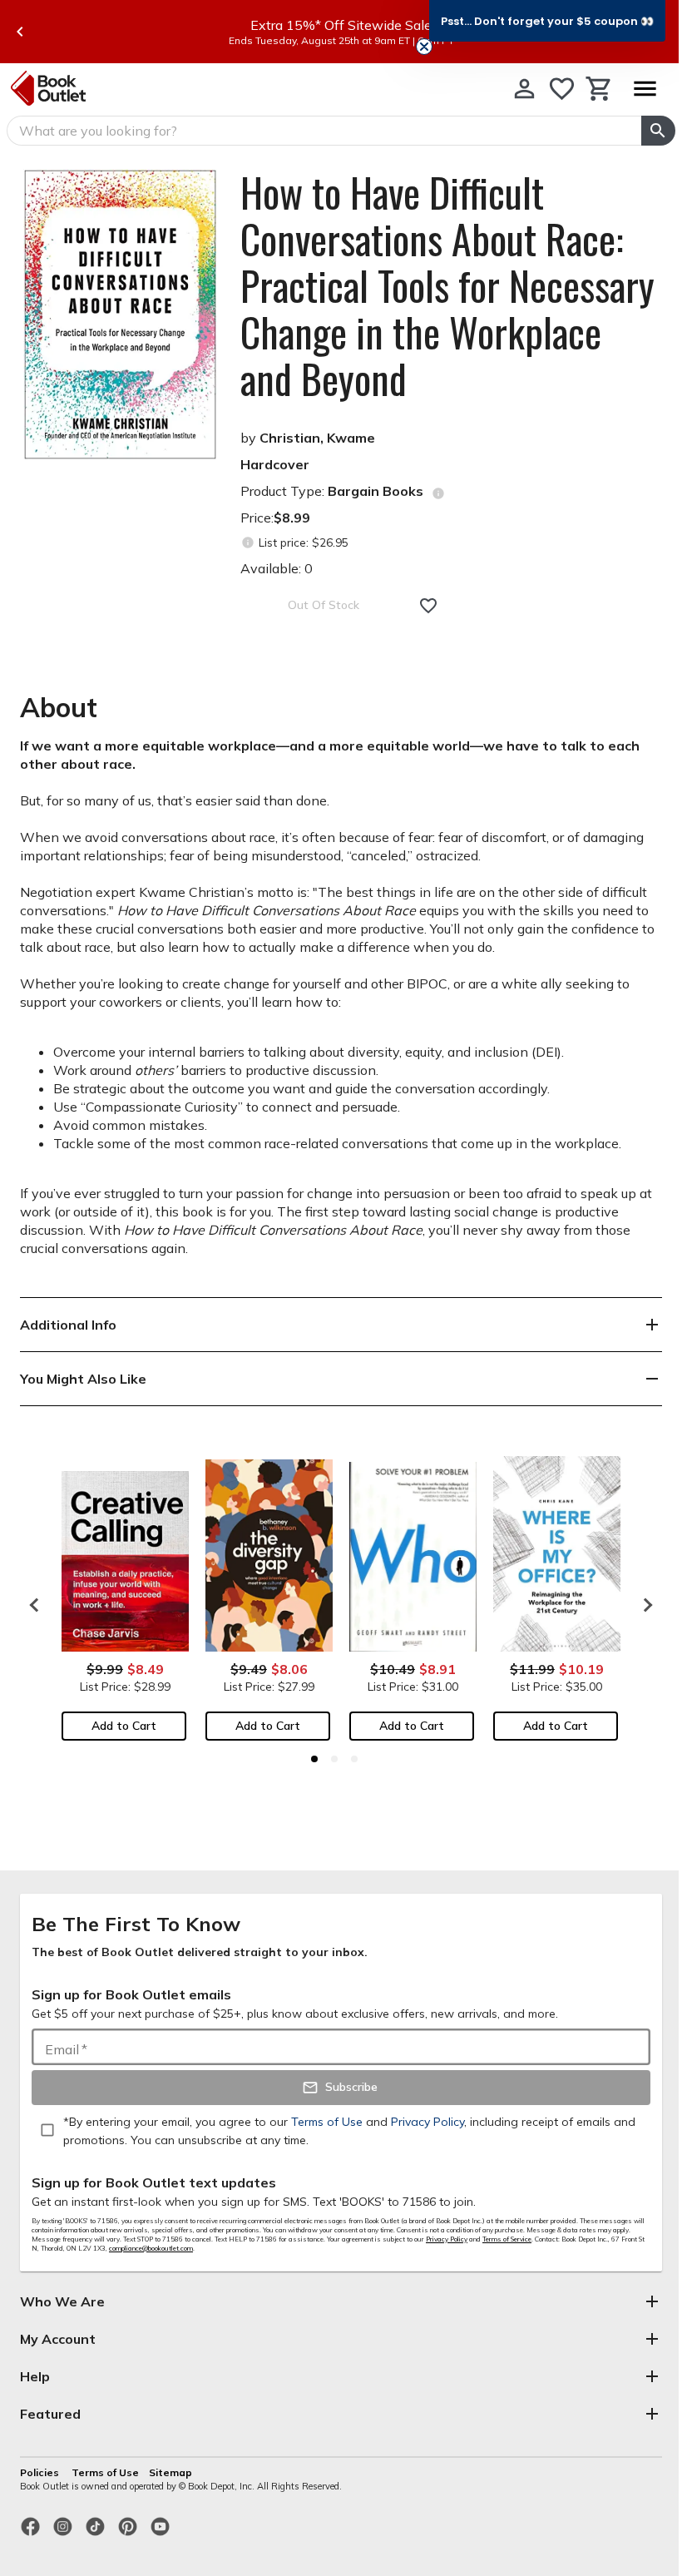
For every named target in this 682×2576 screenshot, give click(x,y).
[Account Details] (524, 89)
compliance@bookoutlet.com (151, 2248)
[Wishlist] (562, 89)
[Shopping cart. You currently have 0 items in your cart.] (599, 89)
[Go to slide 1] (314, 1759)
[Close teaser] (424, 47)
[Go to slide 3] (354, 1759)
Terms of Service (507, 2239)
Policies (41, 2472)
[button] (547, 21)
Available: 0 (277, 568)
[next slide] (644, 1605)
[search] (658, 131)
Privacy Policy (447, 2239)
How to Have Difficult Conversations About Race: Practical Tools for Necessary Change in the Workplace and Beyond (447, 285)
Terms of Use (105, 2472)
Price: (275, 518)
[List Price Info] (247, 543)
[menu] (645, 89)
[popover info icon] (438, 493)
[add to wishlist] (428, 606)
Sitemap (170, 2472)
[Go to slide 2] (334, 1759)
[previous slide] (20, 32)
